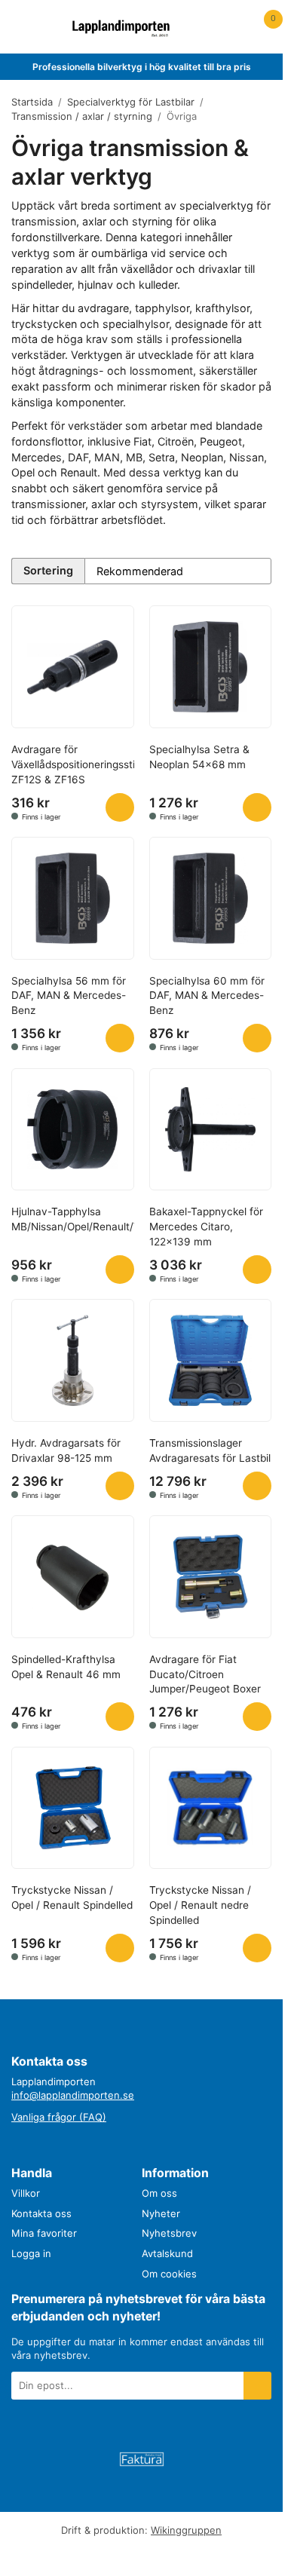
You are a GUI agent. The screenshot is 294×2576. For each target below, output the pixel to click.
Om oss (159, 2193)
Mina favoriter (44, 2233)
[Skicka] (257, 2386)
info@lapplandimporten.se (73, 2095)
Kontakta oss (41, 2213)
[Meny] (21, 27)
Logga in (31, 2253)
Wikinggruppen (186, 2530)
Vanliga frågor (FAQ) (59, 2117)
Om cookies (169, 2274)
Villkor (26, 2193)
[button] (120, 807)
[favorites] (233, 27)
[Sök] (50, 27)
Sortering (48, 570)
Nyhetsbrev (169, 2233)
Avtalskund (167, 2253)
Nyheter (161, 2213)
